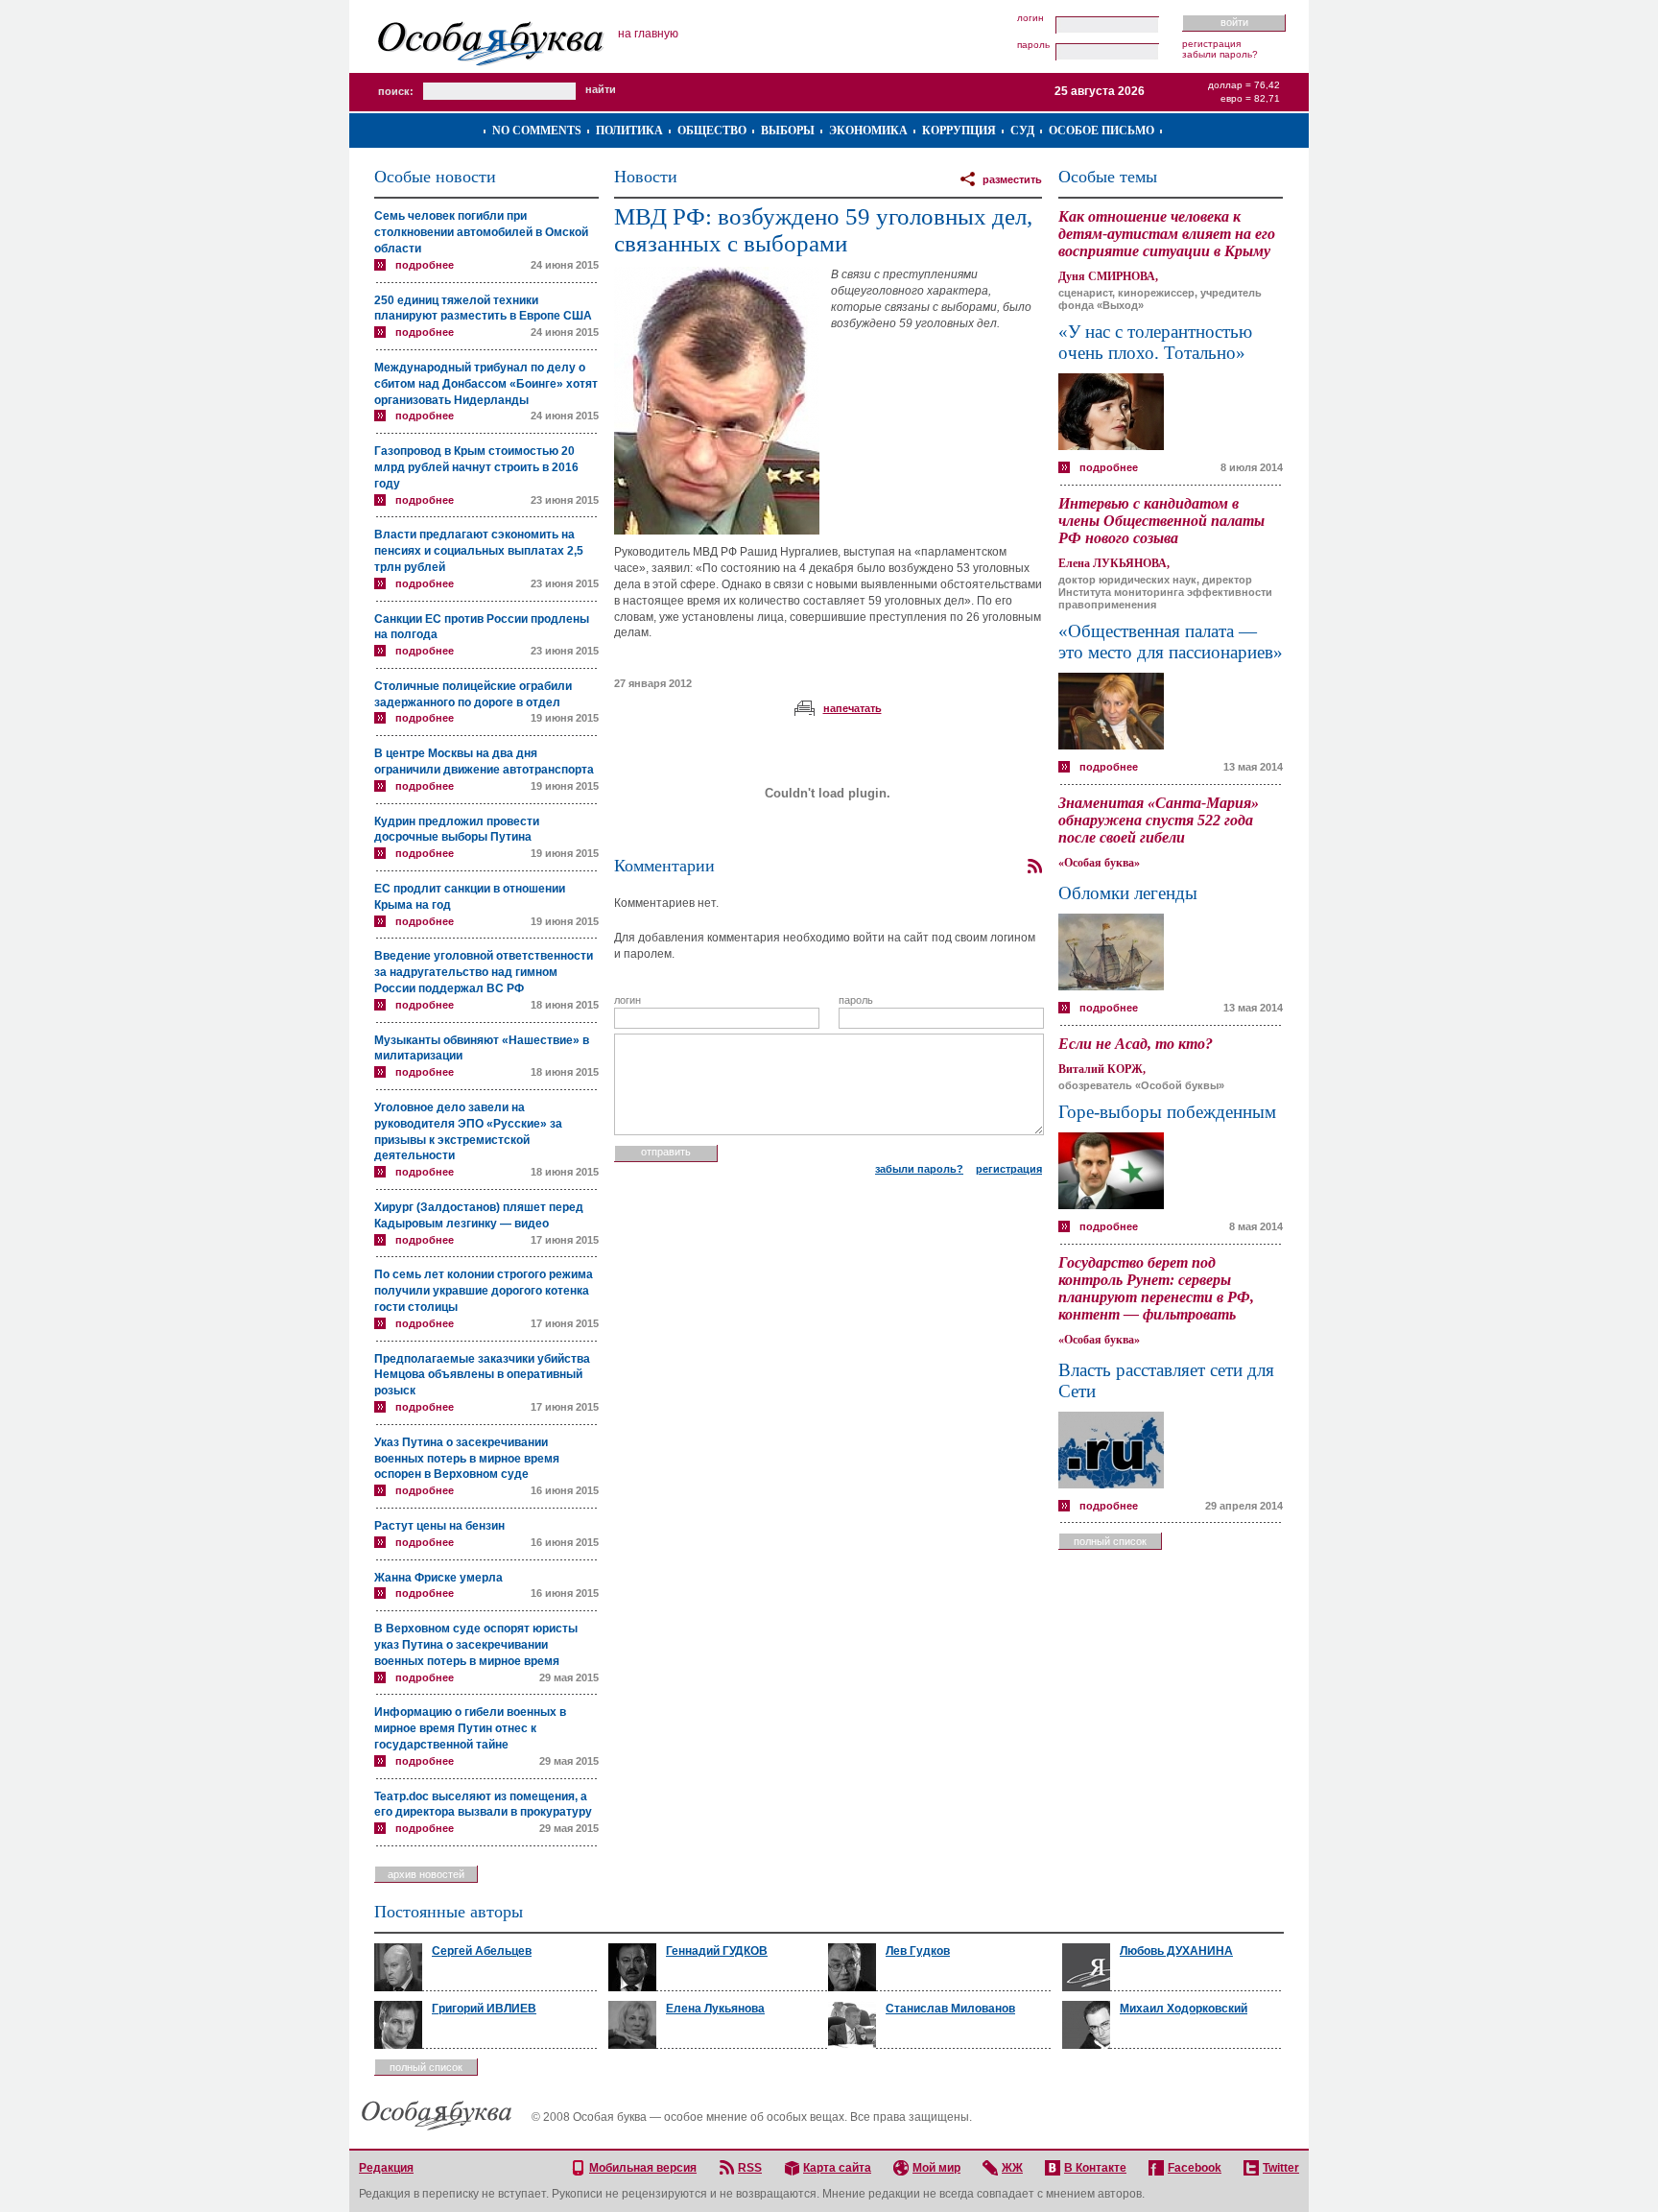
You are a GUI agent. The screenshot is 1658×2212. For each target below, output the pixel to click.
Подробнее (425, 265)
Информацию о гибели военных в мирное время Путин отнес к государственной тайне (470, 1728)
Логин (1030, 18)
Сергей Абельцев (482, 1951)
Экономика (868, 131)
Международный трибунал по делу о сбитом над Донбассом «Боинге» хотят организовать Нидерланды (486, 384)
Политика (629, 131)
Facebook (1195, 2168)
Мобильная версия (643, 2168)
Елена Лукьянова (715, 2009)
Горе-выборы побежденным (1167, 1112)
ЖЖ (1012, 2168)
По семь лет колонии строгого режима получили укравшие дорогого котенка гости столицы (484, 1291)
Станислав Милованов (950, 2009)
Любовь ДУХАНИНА (1176, 1951)
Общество (712, 131)
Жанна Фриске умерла (438, 1578)
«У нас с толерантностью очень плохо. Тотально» (1155, 342)
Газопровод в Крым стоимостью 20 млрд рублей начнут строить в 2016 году (476, 467)
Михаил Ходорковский (1184, 2009)
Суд (1022, 131)
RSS (750, 2168)
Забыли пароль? (1220, 54)
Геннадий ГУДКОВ (717, 1951)
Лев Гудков (918, 1951)
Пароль (1033, 45)
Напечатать (853, 708)
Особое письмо (1101, 131)
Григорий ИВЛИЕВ (484, 2009)
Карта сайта (837, 2168)
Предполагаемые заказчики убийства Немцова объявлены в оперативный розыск (482, 1375)
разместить (1012, 179)
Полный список (1110, 1541)
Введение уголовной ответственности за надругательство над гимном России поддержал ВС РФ (484, 972)
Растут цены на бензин (439, 1526)
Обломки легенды (1128, 893)
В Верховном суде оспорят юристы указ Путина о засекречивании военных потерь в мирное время (476, 1645)
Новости (646, 177)
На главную (648, 34)
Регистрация (1211, 44)
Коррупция (959, 131)
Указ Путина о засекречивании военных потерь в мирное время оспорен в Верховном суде (467, 1459)
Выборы (788, 131)
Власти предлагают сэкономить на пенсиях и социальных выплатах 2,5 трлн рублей (479, 551)
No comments (537, 131)
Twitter (1281, 2168)
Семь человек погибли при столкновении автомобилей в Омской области (481, 232)
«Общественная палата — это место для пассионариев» (1171, 642)
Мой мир (936, 2168)
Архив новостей (426, 1874)
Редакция (386, 2168)
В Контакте (1095, 2168)
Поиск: (396, 91)
